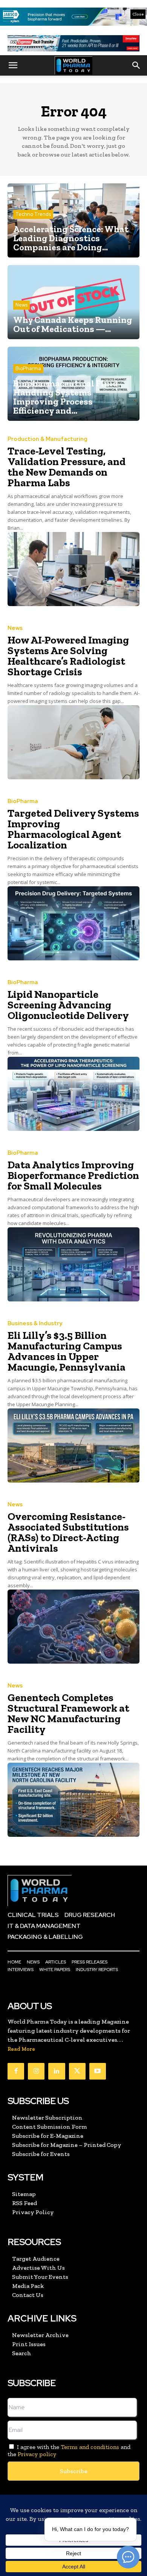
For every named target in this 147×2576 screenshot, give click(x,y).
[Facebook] (16, 2071)
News (21, 305)
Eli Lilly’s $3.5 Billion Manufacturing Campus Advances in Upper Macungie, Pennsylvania (67, 1351)
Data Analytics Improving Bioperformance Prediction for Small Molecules (73, 1175)
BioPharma (28, 368)
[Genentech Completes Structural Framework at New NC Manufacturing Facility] (73, 1800)
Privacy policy (37, 2454)
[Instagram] (36, 2071)
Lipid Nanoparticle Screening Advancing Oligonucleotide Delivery (68, 1005)
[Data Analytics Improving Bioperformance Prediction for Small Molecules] (73, 1264)
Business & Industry (35, 1324)
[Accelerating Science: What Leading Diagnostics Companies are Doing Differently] (73, 220)
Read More (21, 2049)
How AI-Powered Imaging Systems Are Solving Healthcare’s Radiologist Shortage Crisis (68, 656)
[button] (13, 65)
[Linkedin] (57, 2071)
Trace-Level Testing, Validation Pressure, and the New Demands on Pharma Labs (67, 467)
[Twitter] (77, 2071)
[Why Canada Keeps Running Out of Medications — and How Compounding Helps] (73, 302)
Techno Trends (33, 214)
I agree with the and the (69, 2450)
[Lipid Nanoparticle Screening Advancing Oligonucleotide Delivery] (73, 1094)
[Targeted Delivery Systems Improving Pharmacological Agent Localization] (73, 923)
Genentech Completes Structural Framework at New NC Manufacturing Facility (68, 1713)
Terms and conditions (90, 2447)
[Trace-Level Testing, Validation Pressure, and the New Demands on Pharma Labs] (73, 569)
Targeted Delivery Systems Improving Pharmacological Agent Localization (73, 829)
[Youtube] (98, 2071)
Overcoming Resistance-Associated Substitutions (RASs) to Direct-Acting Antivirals (68, 1532)
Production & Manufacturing (47, 439)
